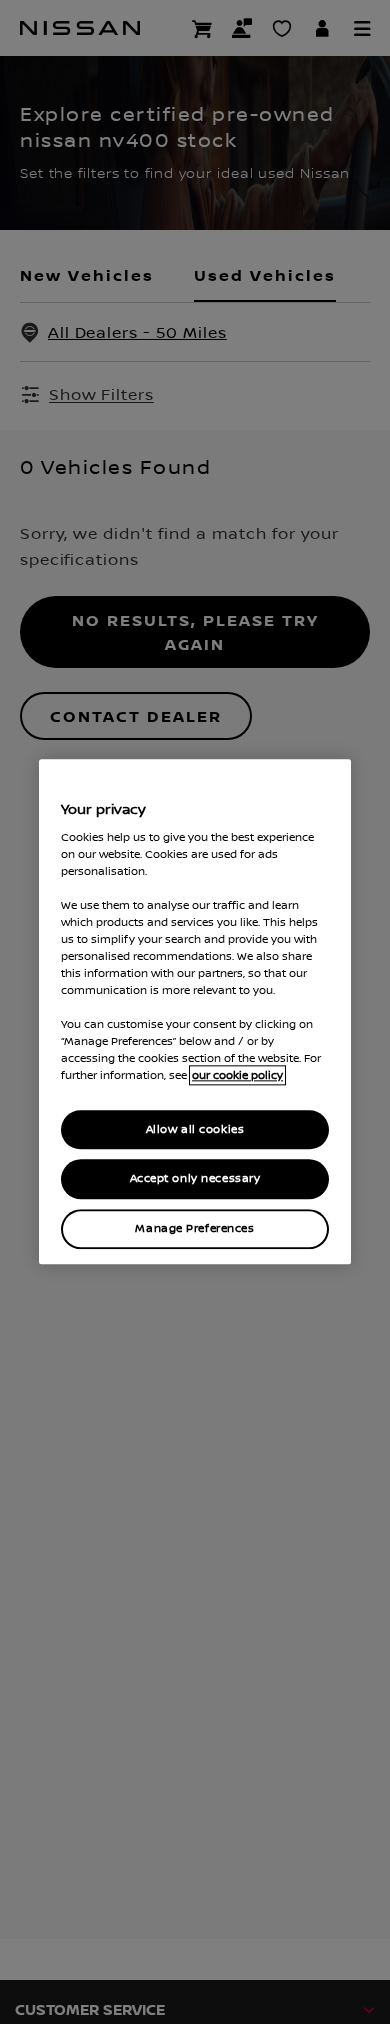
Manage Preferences (194, 1229)
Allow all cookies (195, 1129)
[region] (195, 1011)
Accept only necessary (195, 1179)
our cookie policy (237, 1076)
